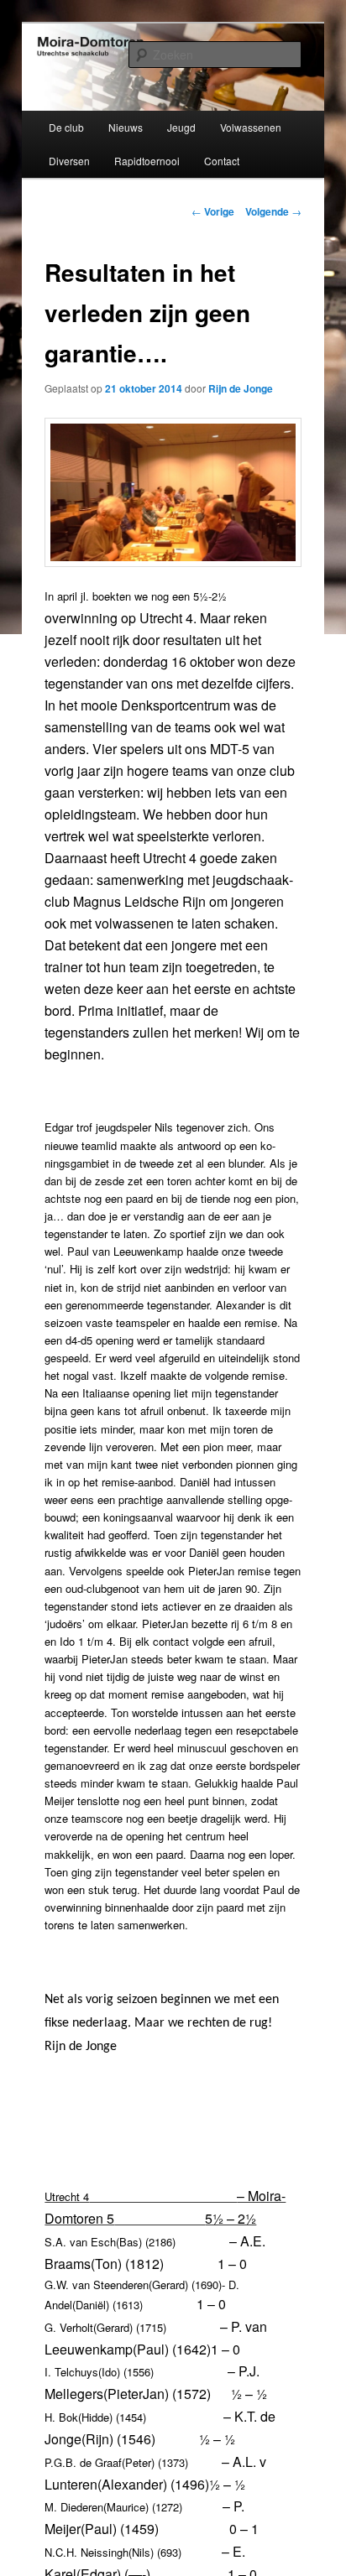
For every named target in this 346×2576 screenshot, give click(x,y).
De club (66, 127)
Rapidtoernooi (147, 161)
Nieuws (126, 127)
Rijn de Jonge (241, 388)
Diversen (69, 161)
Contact (222, 161)
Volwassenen (251, 127)
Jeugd (181, 127)
